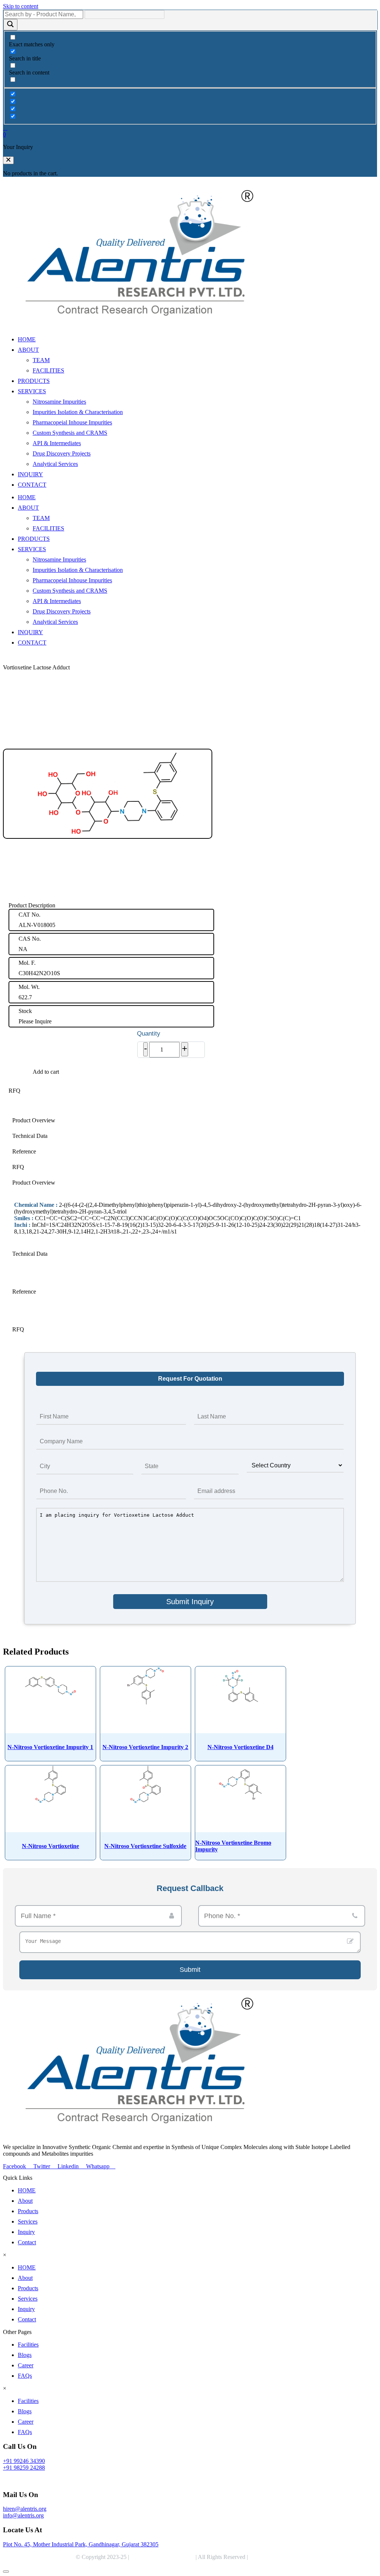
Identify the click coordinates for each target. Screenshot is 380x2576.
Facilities (28, 2345)
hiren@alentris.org (25, 2509)
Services (28, 2221)
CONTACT (32, 485)
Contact (27, 2242)
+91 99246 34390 (24, 2461)
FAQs (25, 2376)
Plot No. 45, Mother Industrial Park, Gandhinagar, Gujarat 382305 (81, 2544)
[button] (8, 160)
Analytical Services (55, 464)
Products (28, 2211)
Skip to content (21, 6)
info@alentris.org (23, 2515)
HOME (27, 339)
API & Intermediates (57, 443)
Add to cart (46, 1072)
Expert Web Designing (278, 2557)
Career (26, 2365)
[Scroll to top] (6, 2572)
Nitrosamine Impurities (59, 402)
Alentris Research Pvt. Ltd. (162, 2557)
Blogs (25, 2355)
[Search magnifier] (10, 25)
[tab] (190, 1120)
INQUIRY (30, 474)
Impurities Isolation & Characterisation (78, 412)
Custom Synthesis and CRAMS (70, 433)
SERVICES (32, 391)
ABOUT (28, 350)
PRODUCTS (34, 381)
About (25, 2201)
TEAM (41, 360)
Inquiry (26, 2232)
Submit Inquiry (190, 1602)
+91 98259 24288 (24, 2468)
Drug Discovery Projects (62, 453)
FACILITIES (48, 370)
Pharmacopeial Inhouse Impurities (72, 422)
